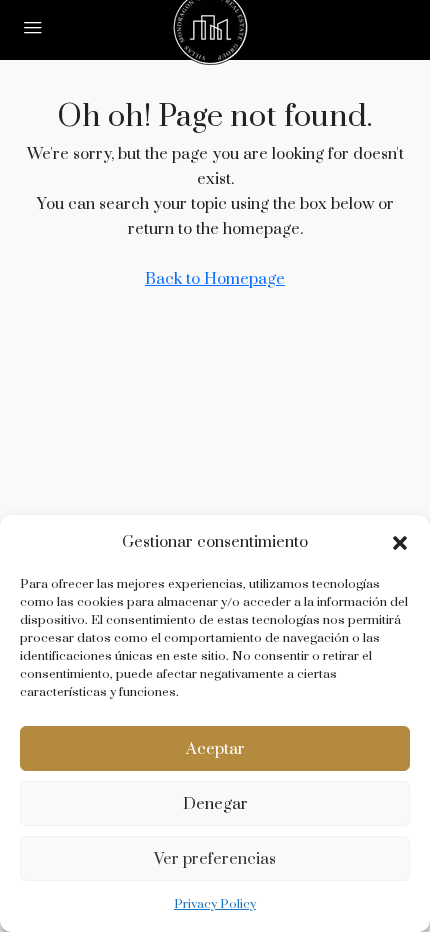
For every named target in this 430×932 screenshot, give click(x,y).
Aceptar (215, 749)
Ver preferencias (215, 859)
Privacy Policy (215, 904)
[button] (400, 543)
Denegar (215, 804)
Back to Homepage (215, 279)
